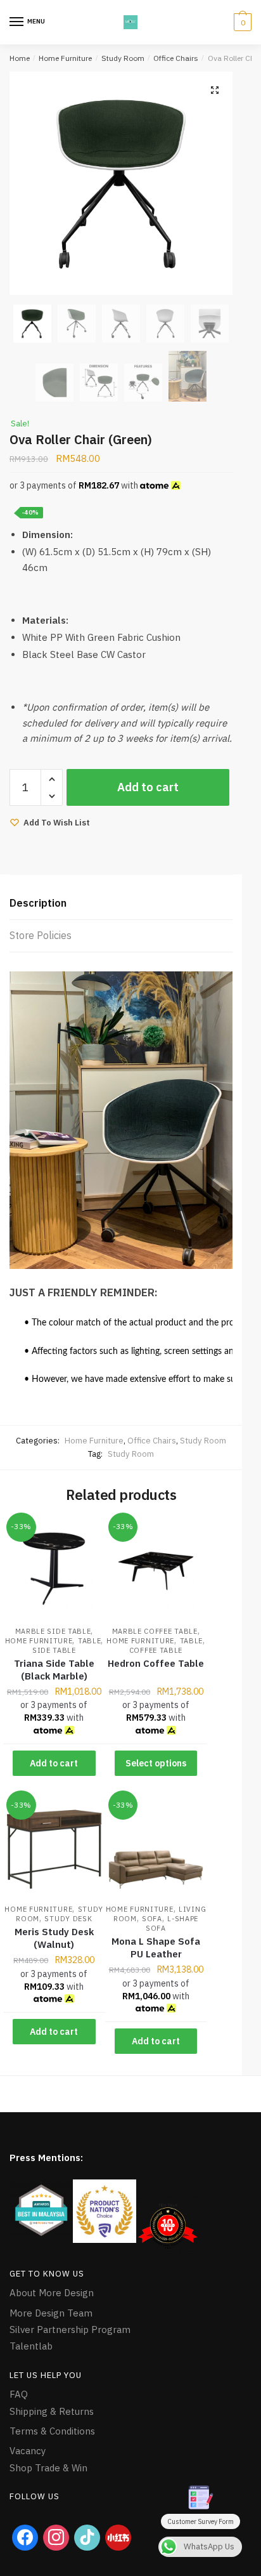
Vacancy (28, 2451)
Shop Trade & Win (48, 2468)
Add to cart (148, 787)
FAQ (19, 2394)
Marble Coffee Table (155, 1631)
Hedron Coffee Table (156, 1663)
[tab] (121, 904)
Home (20, 58)
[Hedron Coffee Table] (156, 1570)
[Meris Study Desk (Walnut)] (54, 1848)
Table (90, 1641)
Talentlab (31, 2346)
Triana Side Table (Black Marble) (54, 1670)
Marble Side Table (53, 1631)
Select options (156, 1763)
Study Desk (68, 1919)
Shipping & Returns (52, 2411)
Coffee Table (156, 1650)
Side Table (54, 1650)
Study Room (123, 58)
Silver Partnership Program (70, 2330)
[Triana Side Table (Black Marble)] (54, 1570)
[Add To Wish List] (80, 1535)
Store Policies (41, 935)
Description (38, 903)
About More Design (52, 2293)
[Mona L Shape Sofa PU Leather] (156, 1848)
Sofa (152, 1919)
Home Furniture (65, 58)
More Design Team (51, 2313)
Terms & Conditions (52, 2431)
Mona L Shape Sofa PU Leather (156, 1948)
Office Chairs (176, 58)
